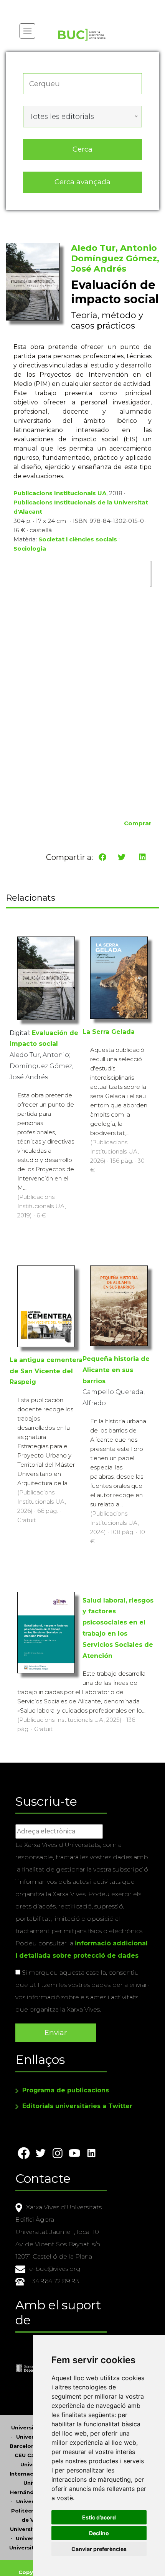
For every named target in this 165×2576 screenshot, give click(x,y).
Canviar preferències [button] (99, 2549)
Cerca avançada (82, 182)
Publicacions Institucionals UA (60, 493)
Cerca (82, 149)
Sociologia (30, 548)
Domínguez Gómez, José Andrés (115, 264)
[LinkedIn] (142, 857)
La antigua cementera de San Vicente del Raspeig (46, 1371)
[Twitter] (122, 857)
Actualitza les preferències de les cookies (73, 5)
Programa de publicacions (66, 2090)
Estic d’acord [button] (99, 2517)
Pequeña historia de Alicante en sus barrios (116, 1370)
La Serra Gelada (109, 1032)
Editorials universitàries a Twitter (77, 2106)
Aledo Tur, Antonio (114, 248)
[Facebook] (102, 857)
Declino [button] (99, 2533)
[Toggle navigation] (27, 31)
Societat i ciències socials (78, 539)
